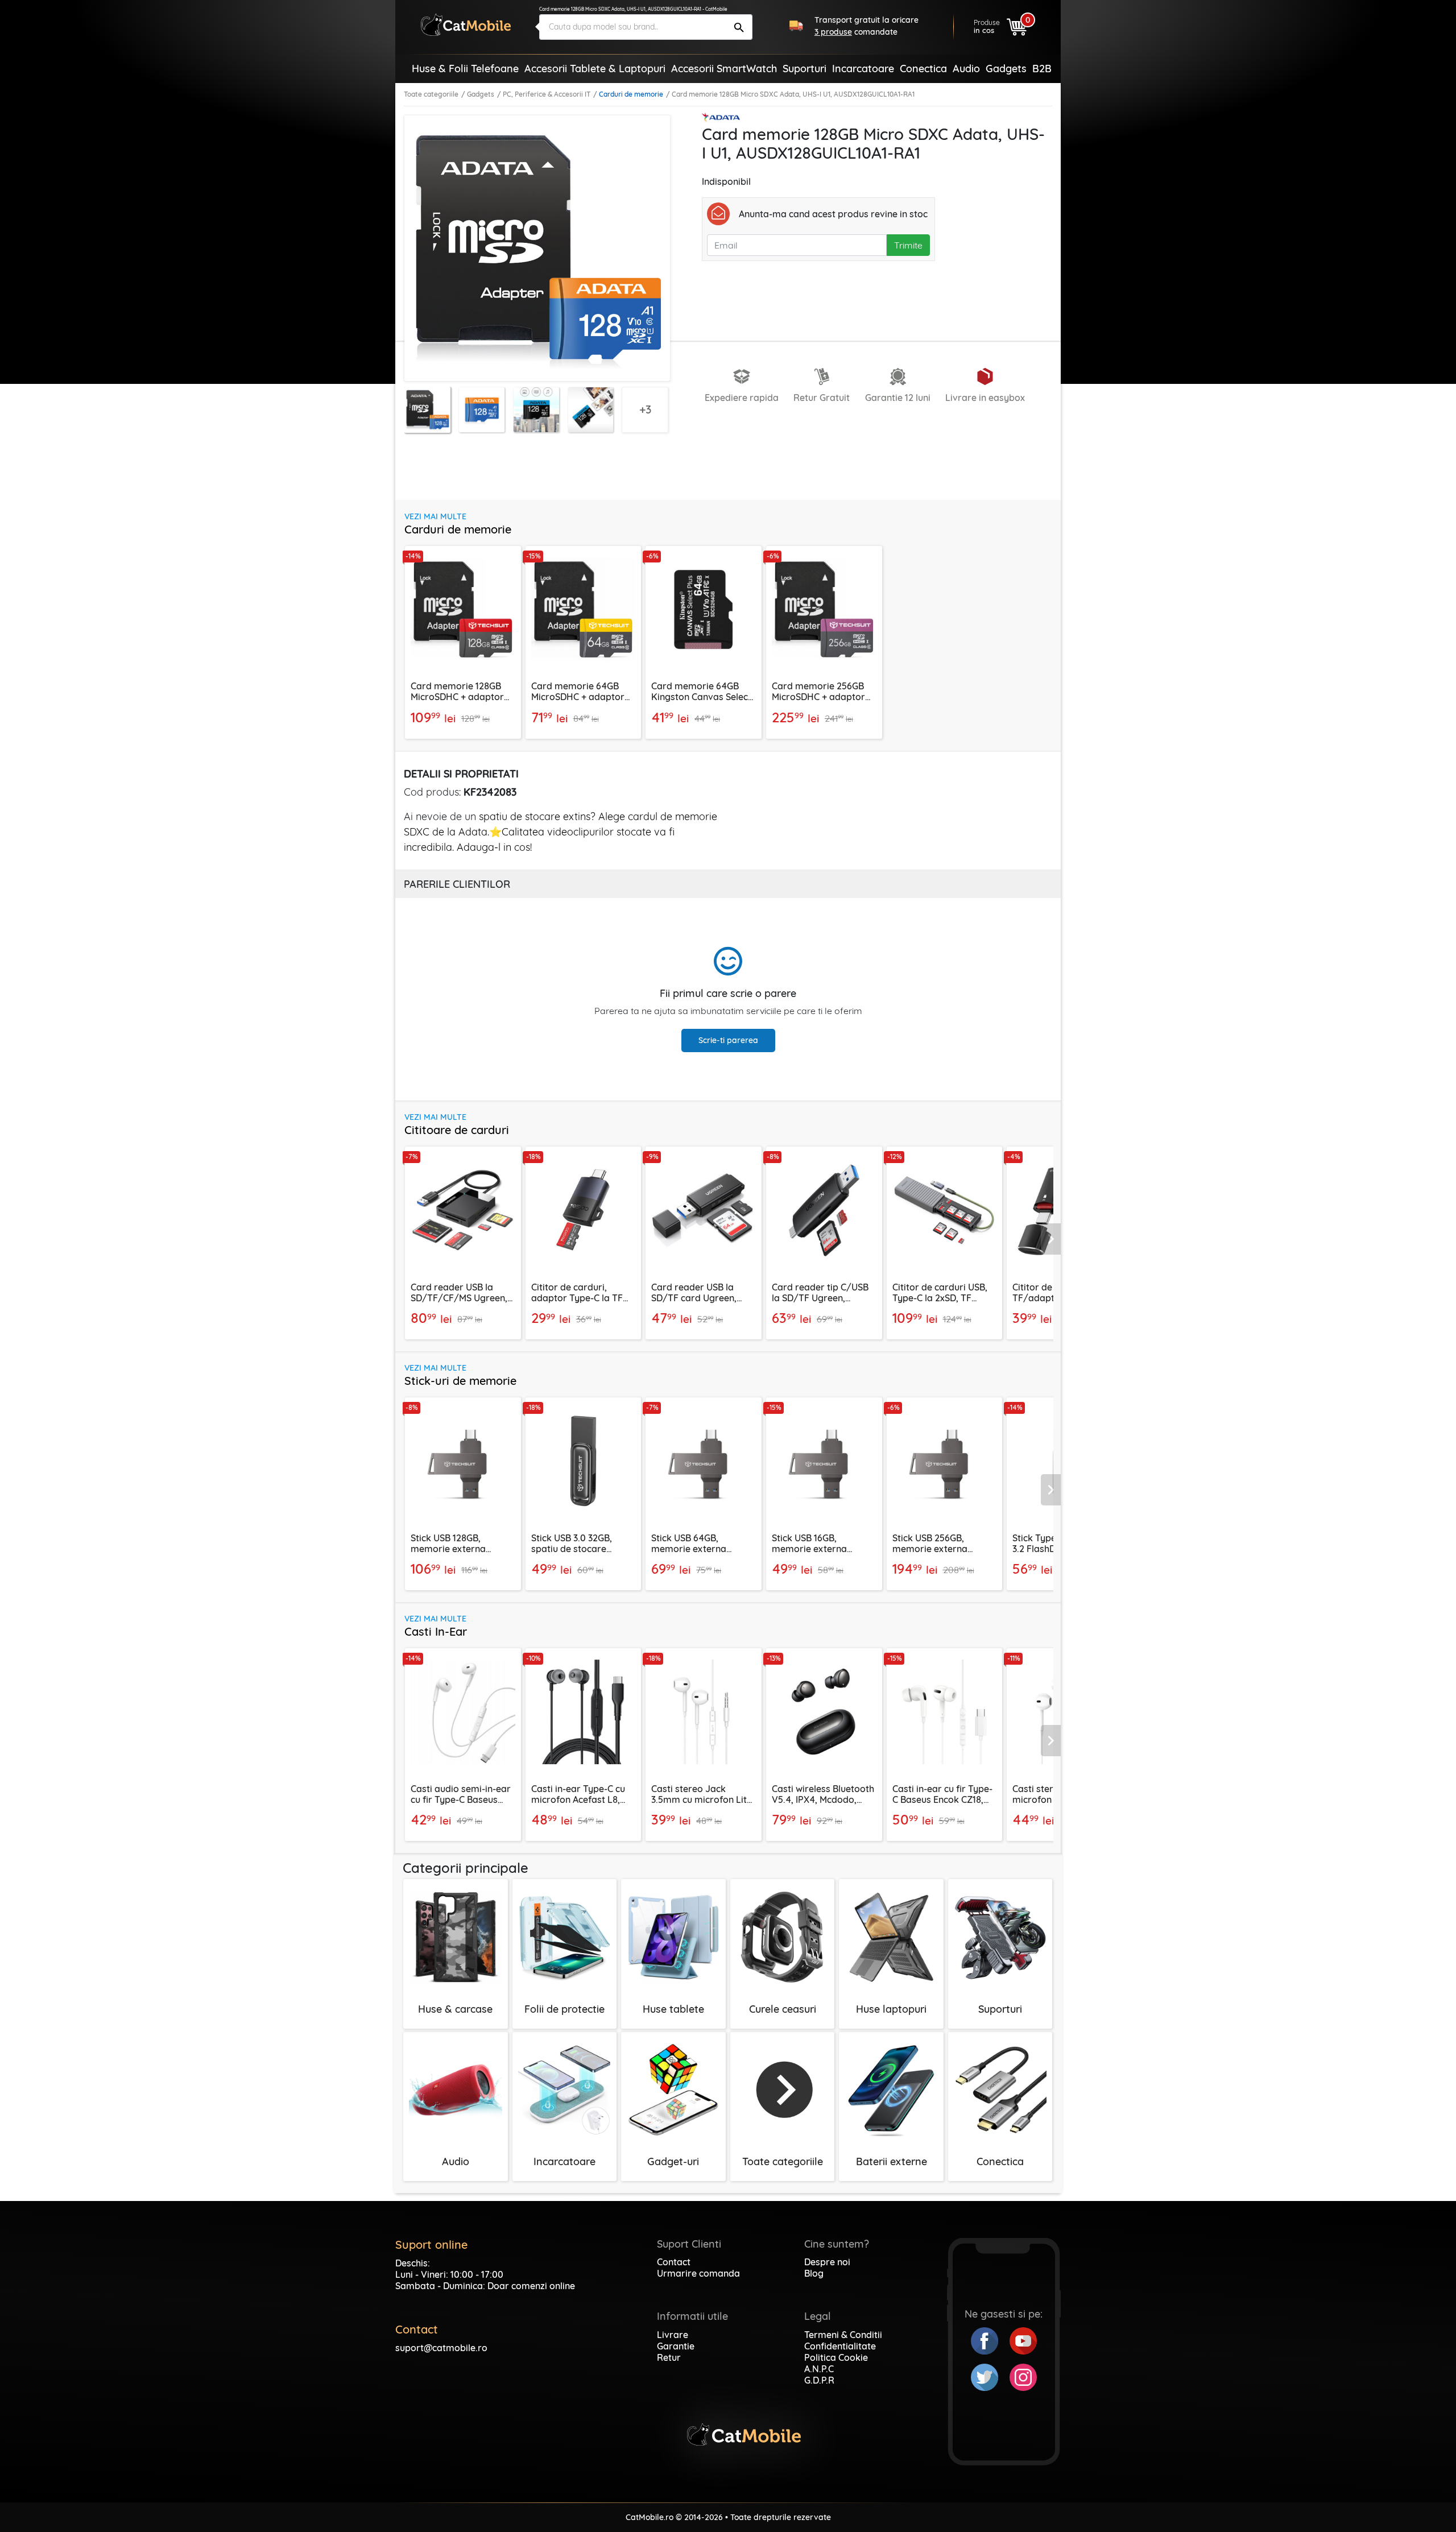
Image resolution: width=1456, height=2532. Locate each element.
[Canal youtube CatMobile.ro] (1023, 2340)
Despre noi (827, 2262)
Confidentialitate (840, 2346)
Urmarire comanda (698, 2273)
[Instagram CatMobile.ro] (1023, 2376)
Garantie (676, 2346)
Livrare (673, 2335)
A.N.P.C (819, 2369)
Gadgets (481, 94)
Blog (814, 2273)
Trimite (908, 245)
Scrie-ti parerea (728, 1040)
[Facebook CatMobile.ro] (990, 2340)
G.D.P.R (819, 2380)
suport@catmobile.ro (441, 2348)
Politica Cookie (836, 2357)
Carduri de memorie (631, 94)
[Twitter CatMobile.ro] (990, 2376)
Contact (674, 2262)
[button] (1051, 1239)
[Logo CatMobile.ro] (466, 25)
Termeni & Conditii (843, 2335)
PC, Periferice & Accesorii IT (547, 94)
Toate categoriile (431, 94)
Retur (669, 2357)
